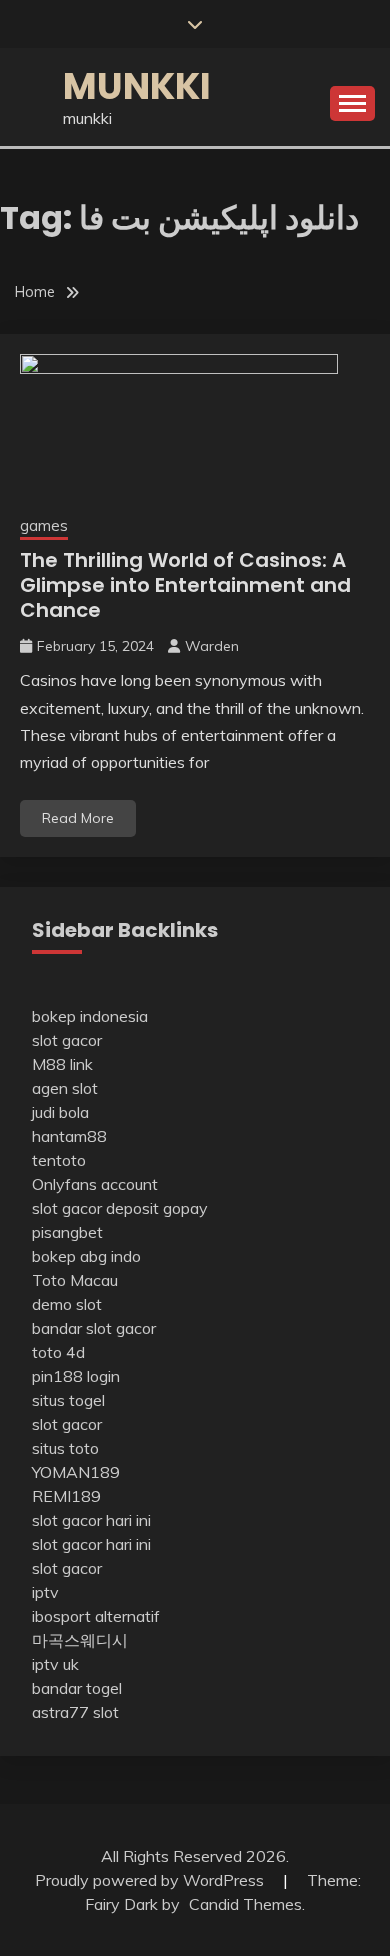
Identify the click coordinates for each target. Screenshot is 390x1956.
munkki (137, 86)
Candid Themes (245, 1904)
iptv (45, 1592)
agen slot (65, 1088)
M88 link (62, 1064)
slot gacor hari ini (91, 1520)
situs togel (68, 1400)
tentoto (59, 1160)
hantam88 (69, 1136)
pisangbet (67, 1232)
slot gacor (67, 1040)
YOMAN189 (76, 1472)
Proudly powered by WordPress (151, 1880)
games (44, 525)
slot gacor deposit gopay (120, 1208)
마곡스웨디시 (80, 1640)
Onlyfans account (95, 1184)
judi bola (60, 1112)
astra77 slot (75, 1712)
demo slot (67, 1304)
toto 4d (58, 1352)
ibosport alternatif (96, 1616)
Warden (212, 646)
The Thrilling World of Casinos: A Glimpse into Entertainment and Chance (185, 585)
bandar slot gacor (94, 1328)
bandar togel (77, 1688)
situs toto (65, 1448)
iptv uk (55, 1664)
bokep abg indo (86, 1256)
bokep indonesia (90, 1016)
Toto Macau (75, 1280)
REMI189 (66, 1496)
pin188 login (76, 1376)
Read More (78, 818)
